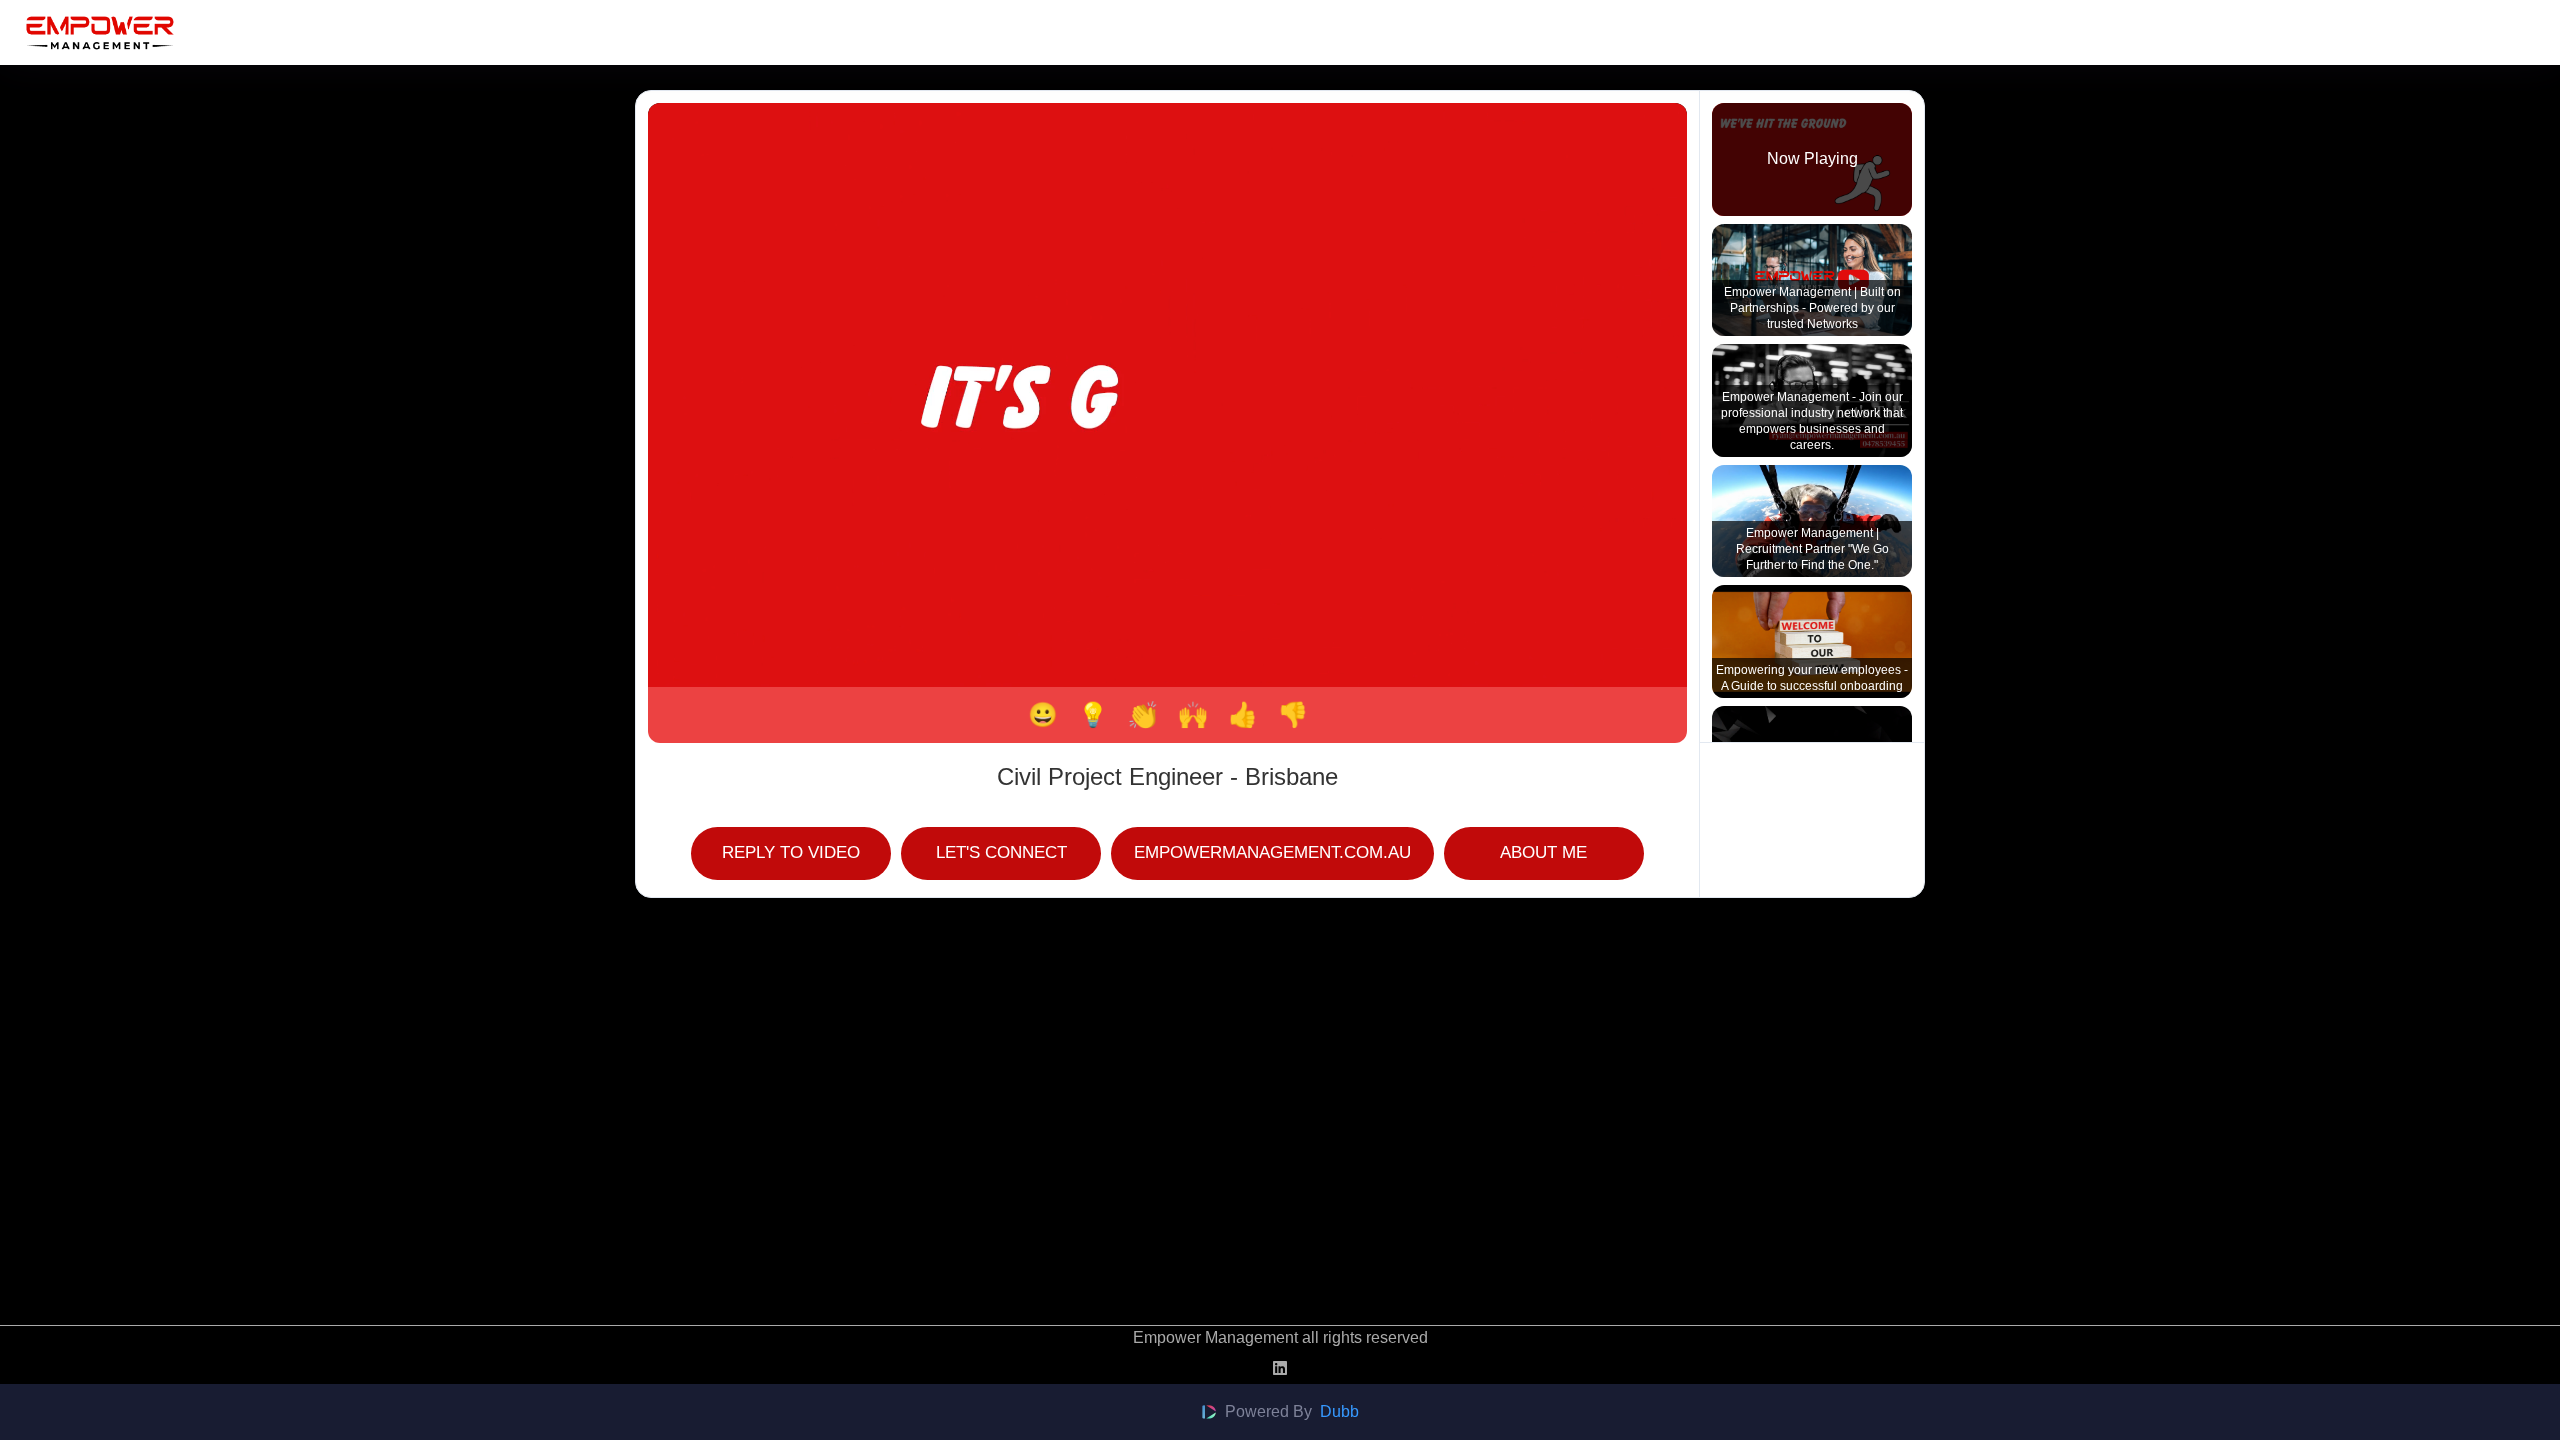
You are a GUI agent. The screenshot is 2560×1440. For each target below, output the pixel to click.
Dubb (1339, 1411)
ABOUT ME (1543, 852)
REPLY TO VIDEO (791, 852)
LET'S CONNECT (1001, 852)
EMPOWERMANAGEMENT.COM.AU (1272, 852)
